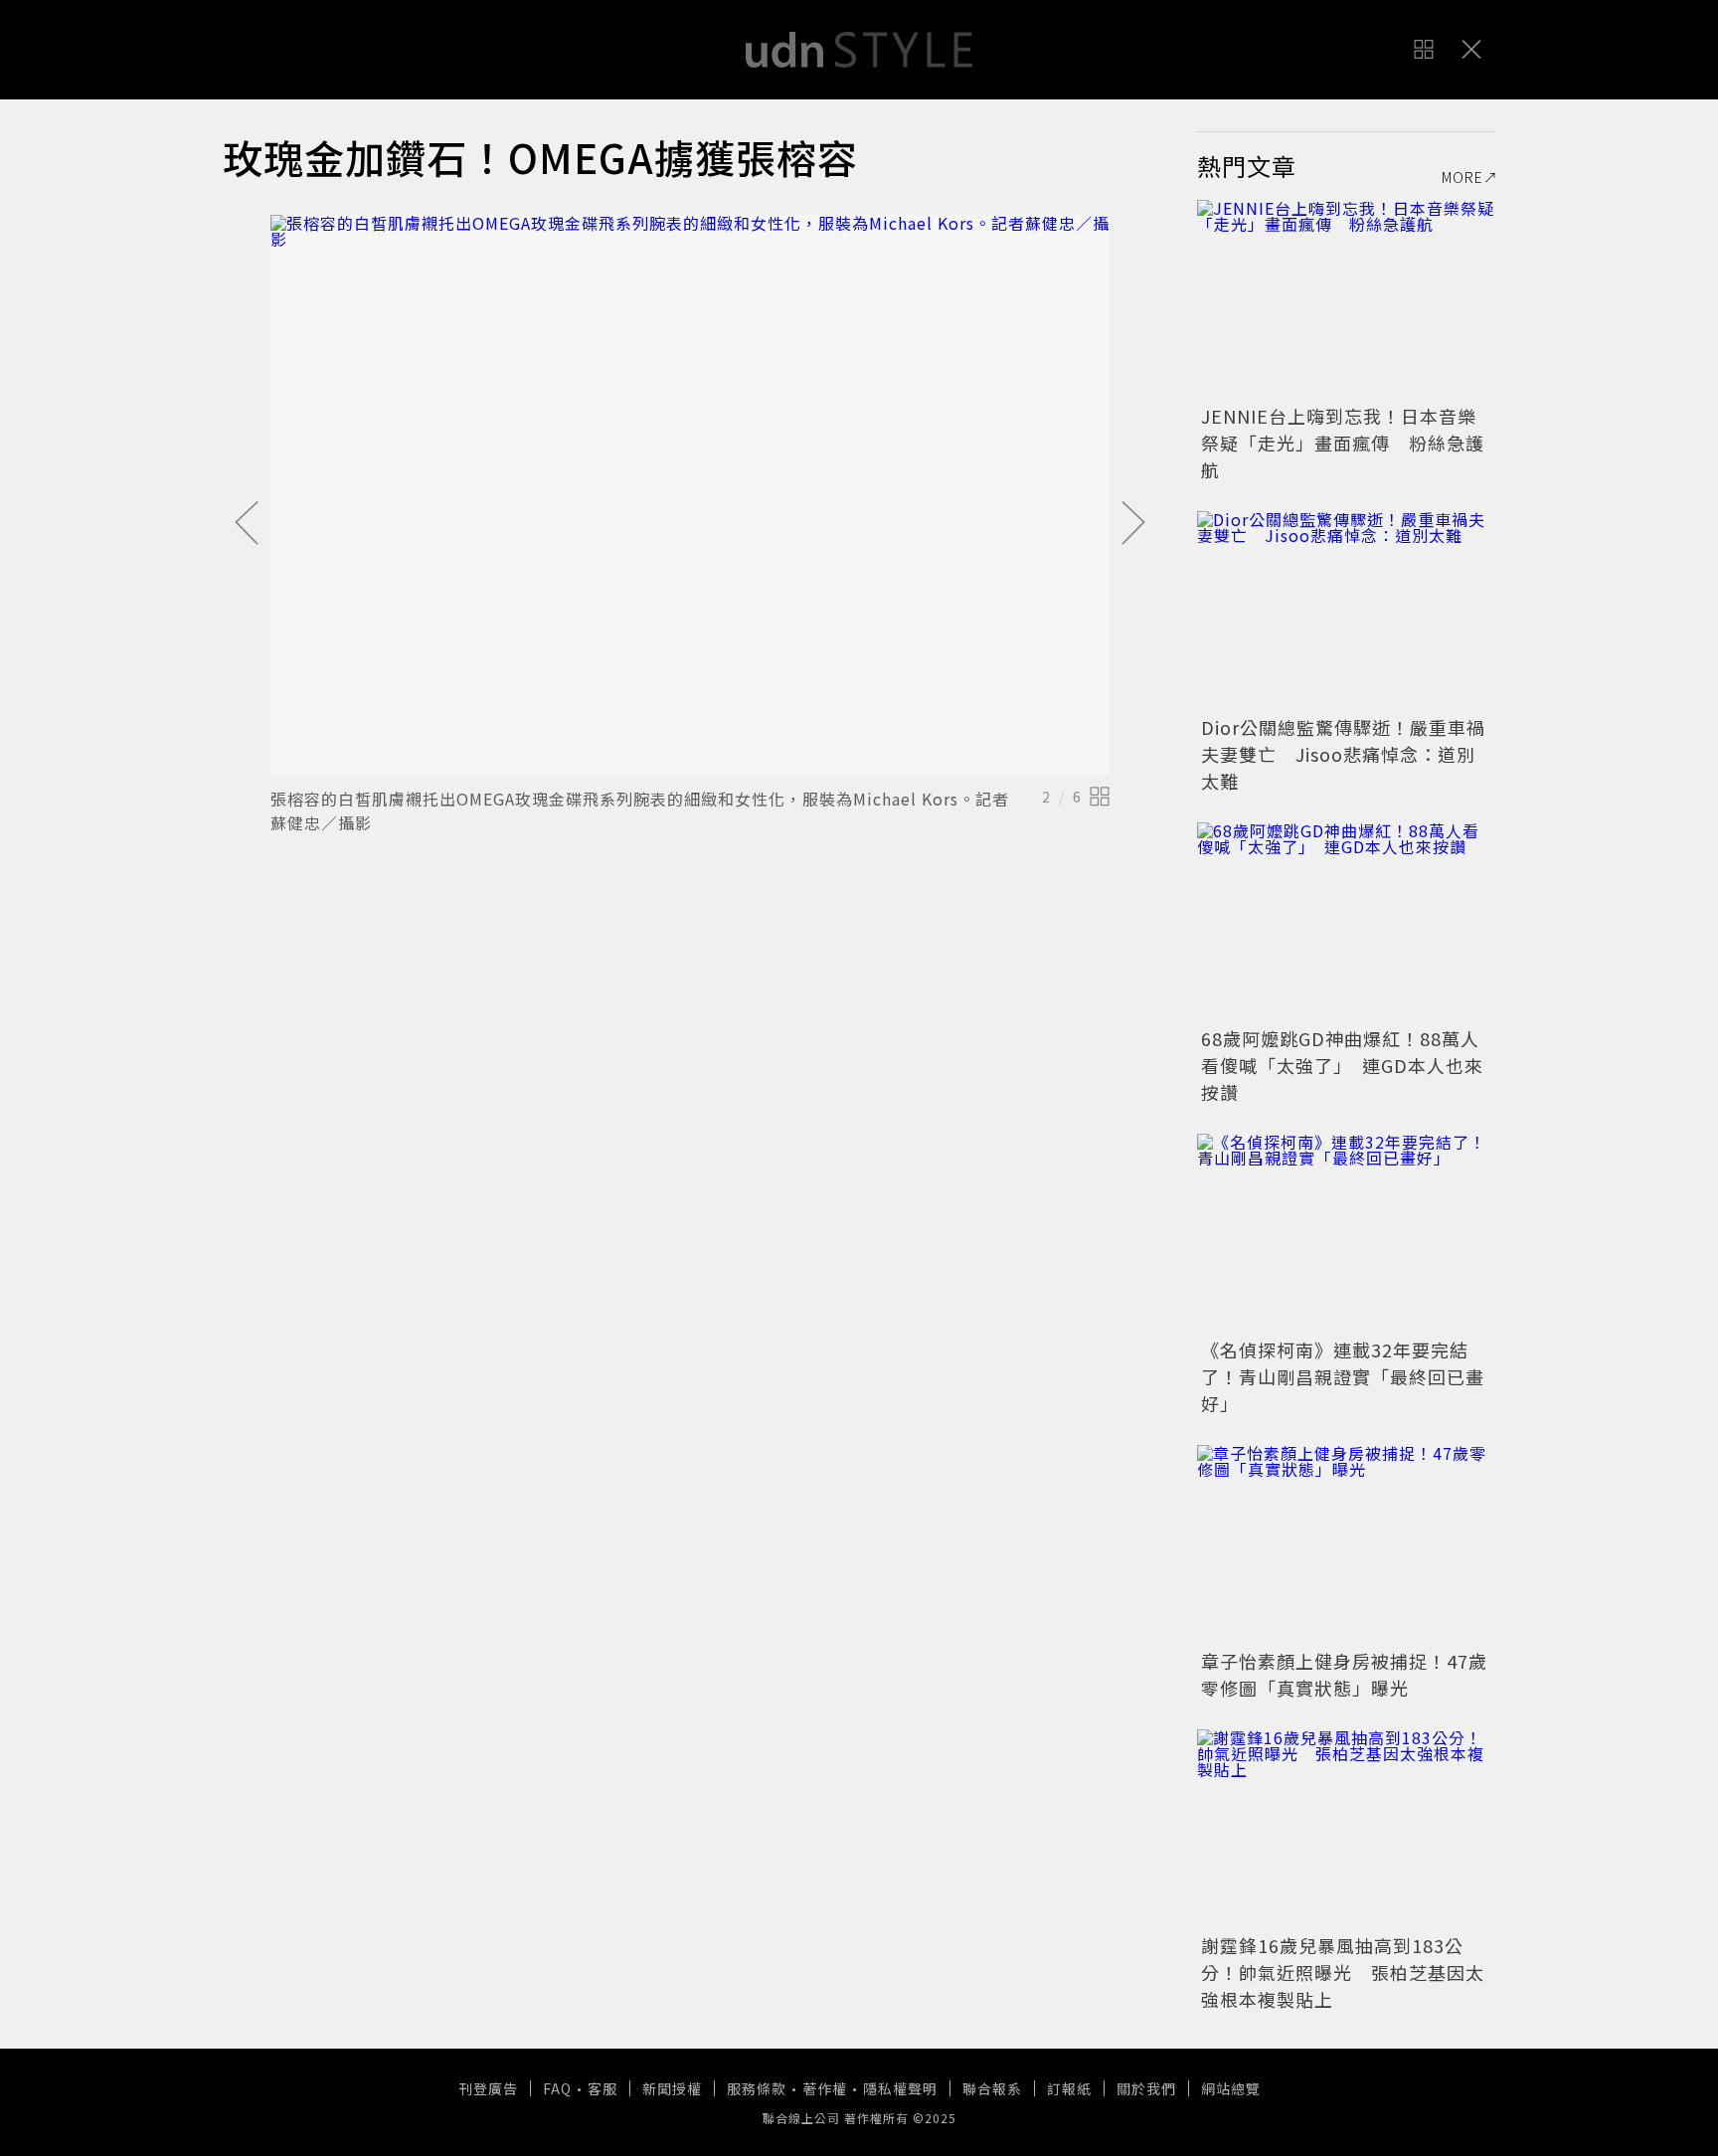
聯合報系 (992, 2088)
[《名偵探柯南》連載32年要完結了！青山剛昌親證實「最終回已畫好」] (1346, 1233)
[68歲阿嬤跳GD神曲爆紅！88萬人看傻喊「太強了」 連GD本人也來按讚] (1346, 922)
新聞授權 (672, 2088)
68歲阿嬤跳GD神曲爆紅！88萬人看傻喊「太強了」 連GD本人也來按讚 (1342, 1065)
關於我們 (1146, 2088)
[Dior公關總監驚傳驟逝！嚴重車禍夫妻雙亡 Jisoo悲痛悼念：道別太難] (1346, 611)
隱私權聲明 (900, 2088)
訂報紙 (1069, 2088)
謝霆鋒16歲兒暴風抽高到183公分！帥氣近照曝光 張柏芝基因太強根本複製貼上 (1343, 1972)
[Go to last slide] (247, 524)
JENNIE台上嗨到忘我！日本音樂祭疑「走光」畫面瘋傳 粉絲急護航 (1343, 443)
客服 (602, 2088)
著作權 (825, 2088)
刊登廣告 (488, 2088)
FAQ (557, 2088)
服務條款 (757, 2088)
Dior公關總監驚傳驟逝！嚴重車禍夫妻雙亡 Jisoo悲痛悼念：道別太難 (1343, 754)
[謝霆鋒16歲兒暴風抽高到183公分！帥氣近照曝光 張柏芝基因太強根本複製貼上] (1346, 1829)
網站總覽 (1231, 2088)
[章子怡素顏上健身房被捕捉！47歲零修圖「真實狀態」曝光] (1346, 1544)
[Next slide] (1133, 524)
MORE (1462, 177)
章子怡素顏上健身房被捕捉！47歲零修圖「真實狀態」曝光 (1344, 1674)
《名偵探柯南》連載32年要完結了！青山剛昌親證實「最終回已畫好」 (1343, 1376)
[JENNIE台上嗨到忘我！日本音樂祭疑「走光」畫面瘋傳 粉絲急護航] (1346, 299)
